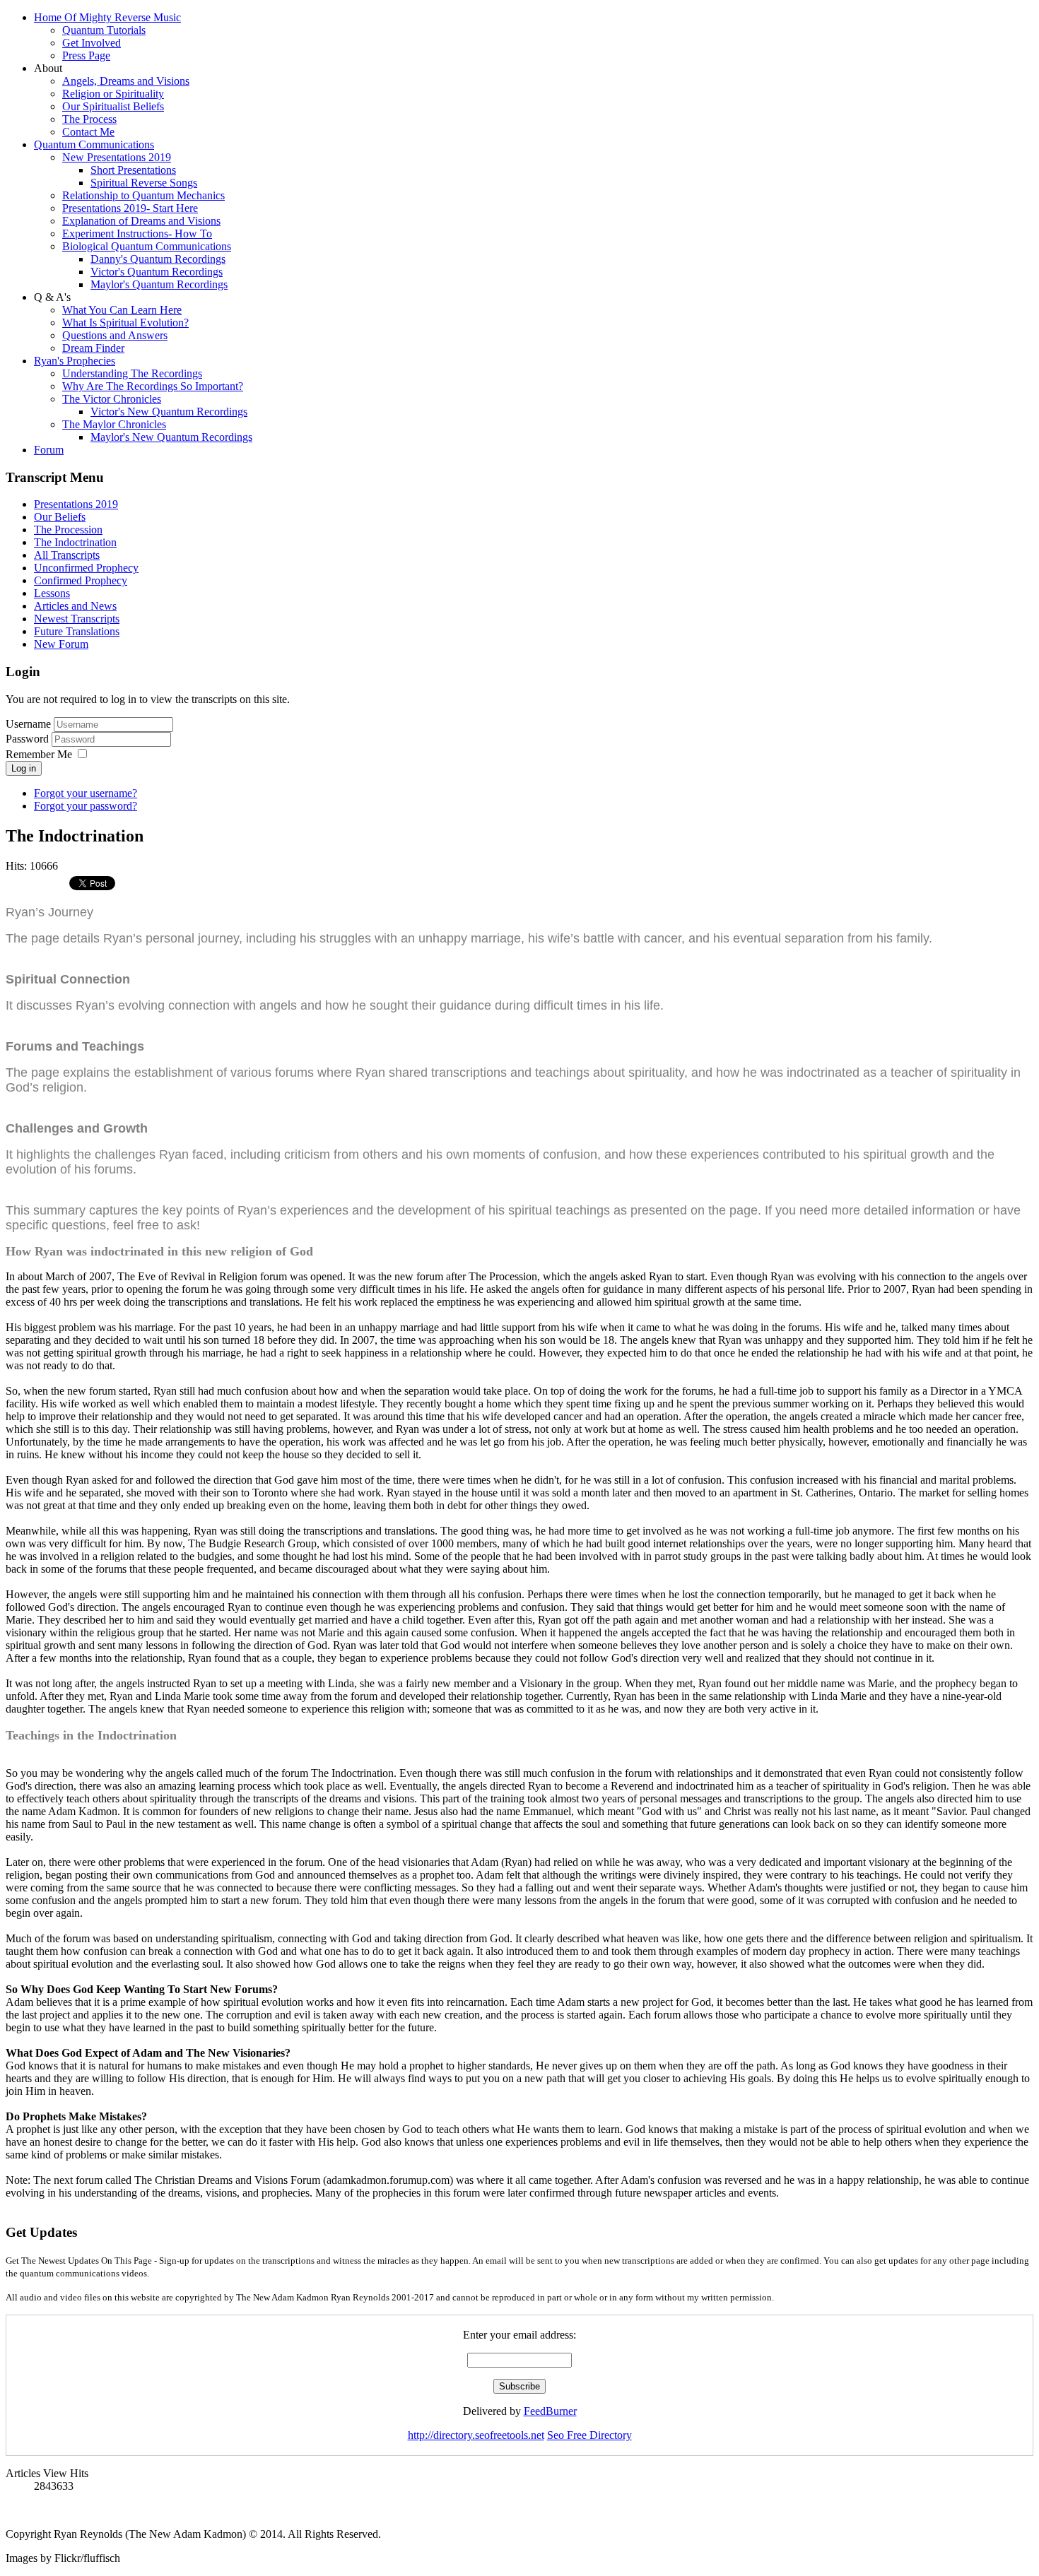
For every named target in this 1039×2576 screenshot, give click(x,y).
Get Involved (92, 43)
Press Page (86, 55)
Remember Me (39, 754)
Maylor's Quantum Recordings (159, 284)
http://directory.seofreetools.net (476, 2435)
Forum (49, 450)
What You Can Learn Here (122, 310)
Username (28, 724)
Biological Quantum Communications (147, 246)
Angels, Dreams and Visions (126, 81)
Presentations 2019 (76, 504)
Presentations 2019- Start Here (130, 208)
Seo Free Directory (589, 2435)
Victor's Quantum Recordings (157, 272)
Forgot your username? (86, 793)
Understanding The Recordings (132, 373)
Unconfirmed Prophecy (86, 568)
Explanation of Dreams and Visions (141, 221)
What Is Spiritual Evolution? (125, 323)
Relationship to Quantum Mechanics (143, 195)
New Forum (61, 644)
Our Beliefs (60, 517)
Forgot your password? (86, 806)
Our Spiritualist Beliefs (113, 106)
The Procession (68, 530)
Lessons (52, 593)
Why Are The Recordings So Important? (153, 386)
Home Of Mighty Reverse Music (107, 17)
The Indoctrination (75, 542)
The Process (89, 119)
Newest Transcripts (77, 619)
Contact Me (88, 132)
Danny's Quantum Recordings (158, 259)
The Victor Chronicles (112, 399)
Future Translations (77, 631)
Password (29, 739)
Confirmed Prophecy (81, 580)
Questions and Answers (115, 335)
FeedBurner (550, 2411)
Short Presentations (133, 170)
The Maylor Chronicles (114, 424)
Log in (24, 768)
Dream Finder (93, 348)
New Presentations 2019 (117, 157)
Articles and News (75, 606)
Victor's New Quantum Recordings (169, 412)
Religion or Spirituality (113, 94)
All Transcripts (67, 555)
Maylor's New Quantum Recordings (171, 437)
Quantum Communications (94, 144)
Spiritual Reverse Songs (144, 183)
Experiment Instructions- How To (137, 234)
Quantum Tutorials (104, 30)
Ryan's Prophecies (75, 361)
